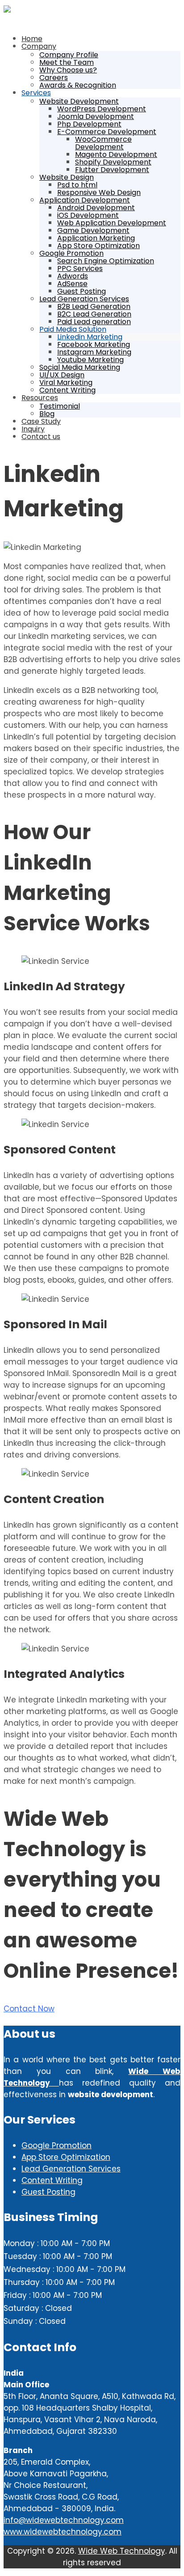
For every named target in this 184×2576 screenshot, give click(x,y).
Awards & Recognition (78, 85)
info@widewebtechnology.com (64, 2520)
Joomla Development (96, 116)
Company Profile (69, 55)
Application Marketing (96, 238)
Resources (40, 398)
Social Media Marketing (80, 367)
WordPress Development (102, 109)
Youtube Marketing (90, 360)
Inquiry (33, 429)
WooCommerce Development (103, 143)
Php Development (89, 124)
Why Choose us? (68, 70)
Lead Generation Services (84, 299)
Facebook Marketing (94, 344)
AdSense (72, 284)
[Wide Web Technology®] (7, 10)
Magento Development (116, 154)
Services (36, 93)
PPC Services (80, 268)
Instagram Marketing (94, 352)
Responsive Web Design (99, 192)
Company (39, 46)
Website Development (79, 101)
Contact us (41, 437)
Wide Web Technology (122, 2551)
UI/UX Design (62, 375)
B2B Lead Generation (94, 306)
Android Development (96, 208)
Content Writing (67, 390)
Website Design (67, 177)
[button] (29, 2009)
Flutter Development (112, 170)
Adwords (73, 276)
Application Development (85, 200)
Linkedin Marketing (90, 337)
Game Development (93, 230)
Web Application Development (112, 223)
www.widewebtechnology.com (63, 2532)
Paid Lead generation (94, 322)
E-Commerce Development (107, 132)
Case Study (41, 421)
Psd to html (77, 185)
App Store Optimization (98, 246)
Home (32, 39)
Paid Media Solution (73, 329)
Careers (54, 78)
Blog (47, 414)
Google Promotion (71, 253)
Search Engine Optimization (106, 261)
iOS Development (88, 215)
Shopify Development (113, 162)
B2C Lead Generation (94, 314)
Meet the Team (67, 62)
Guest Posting (82, 291)
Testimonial (60, 406)
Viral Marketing (66, 382)
